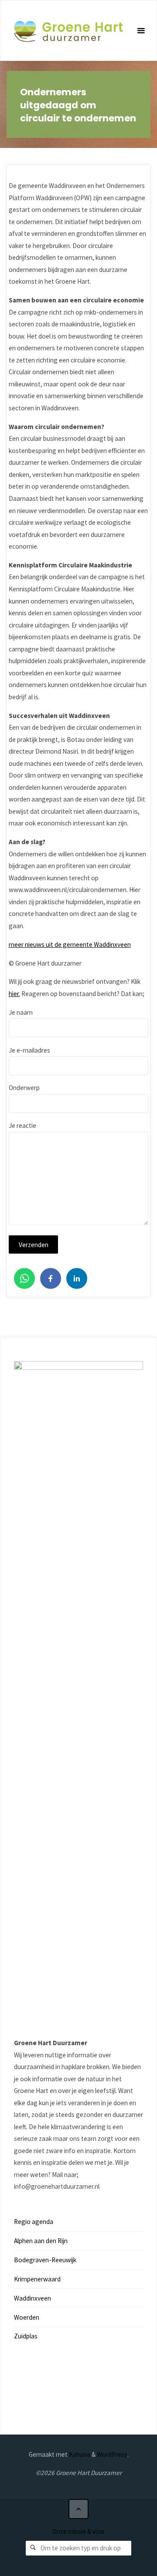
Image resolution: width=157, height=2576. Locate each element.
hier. (14, 994)
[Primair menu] (141, 31)
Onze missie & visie (78, 2531)
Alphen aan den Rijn (41, 2241)
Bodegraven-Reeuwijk (45, 2260)
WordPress (112, 2454)
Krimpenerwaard (37, 2279)
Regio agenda (34, 2222)
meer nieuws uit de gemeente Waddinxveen (70, 944)
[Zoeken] (33, 2548)
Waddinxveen (32, 2298)
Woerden (27, 2317)
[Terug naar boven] (78, 2509)
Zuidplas (26, 2336)
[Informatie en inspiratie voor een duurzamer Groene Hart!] (68, 31)
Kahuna (79, 2454)
